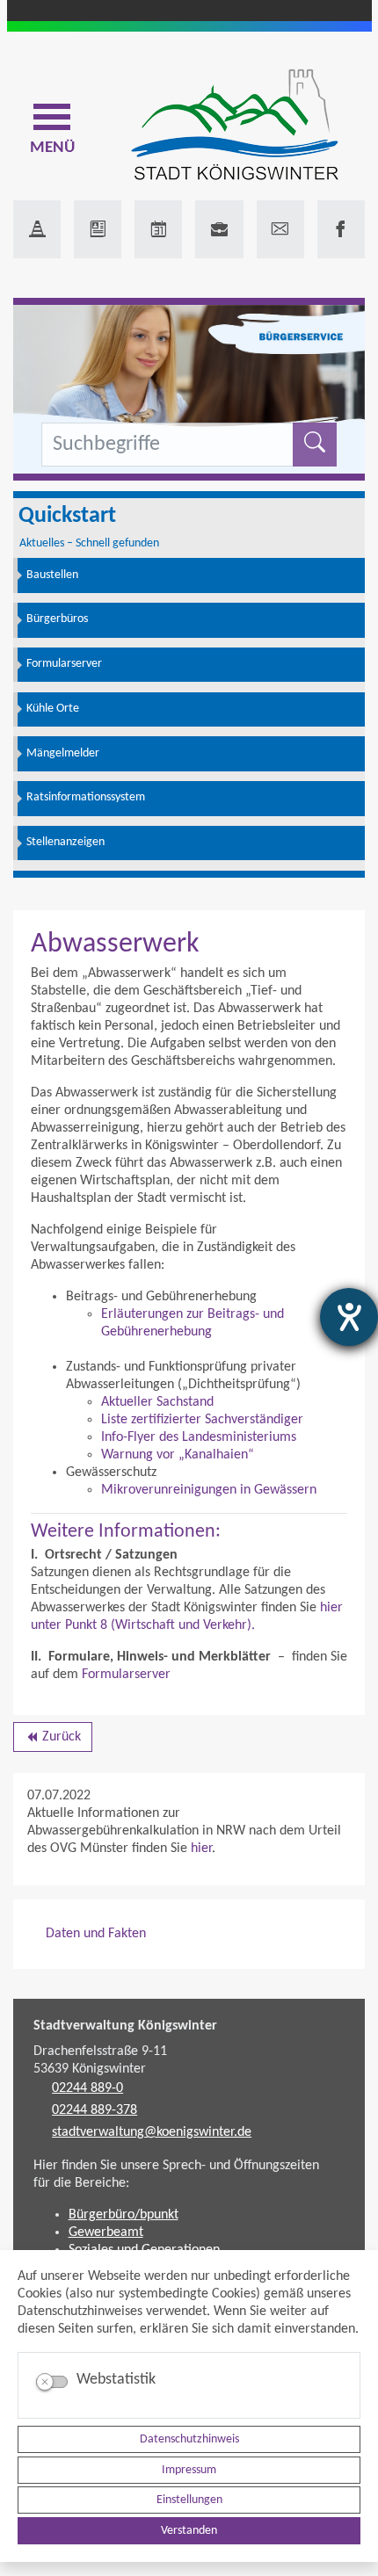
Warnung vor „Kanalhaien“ (178, 1455)
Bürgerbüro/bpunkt (124, 2215)
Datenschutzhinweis (189, 2439)
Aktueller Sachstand (157, 1402)
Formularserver (126, 1675)
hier (201, 1849)
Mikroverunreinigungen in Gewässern (209, 1490)
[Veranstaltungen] (158, 229)
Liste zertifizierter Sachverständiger (202, 1420)
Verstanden (189, 2531)
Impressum (189, 2470)
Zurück (52, 1740)
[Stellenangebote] (219, 229)
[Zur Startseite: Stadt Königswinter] (235, 126)
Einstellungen (189, 2500)
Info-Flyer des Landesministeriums (199, 1437)
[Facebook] (341, 229)
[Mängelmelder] (37, 229)
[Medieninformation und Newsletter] (98, 229)
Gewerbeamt (106, 2232)
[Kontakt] (280, 229)
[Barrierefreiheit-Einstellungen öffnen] (349, 1317)
